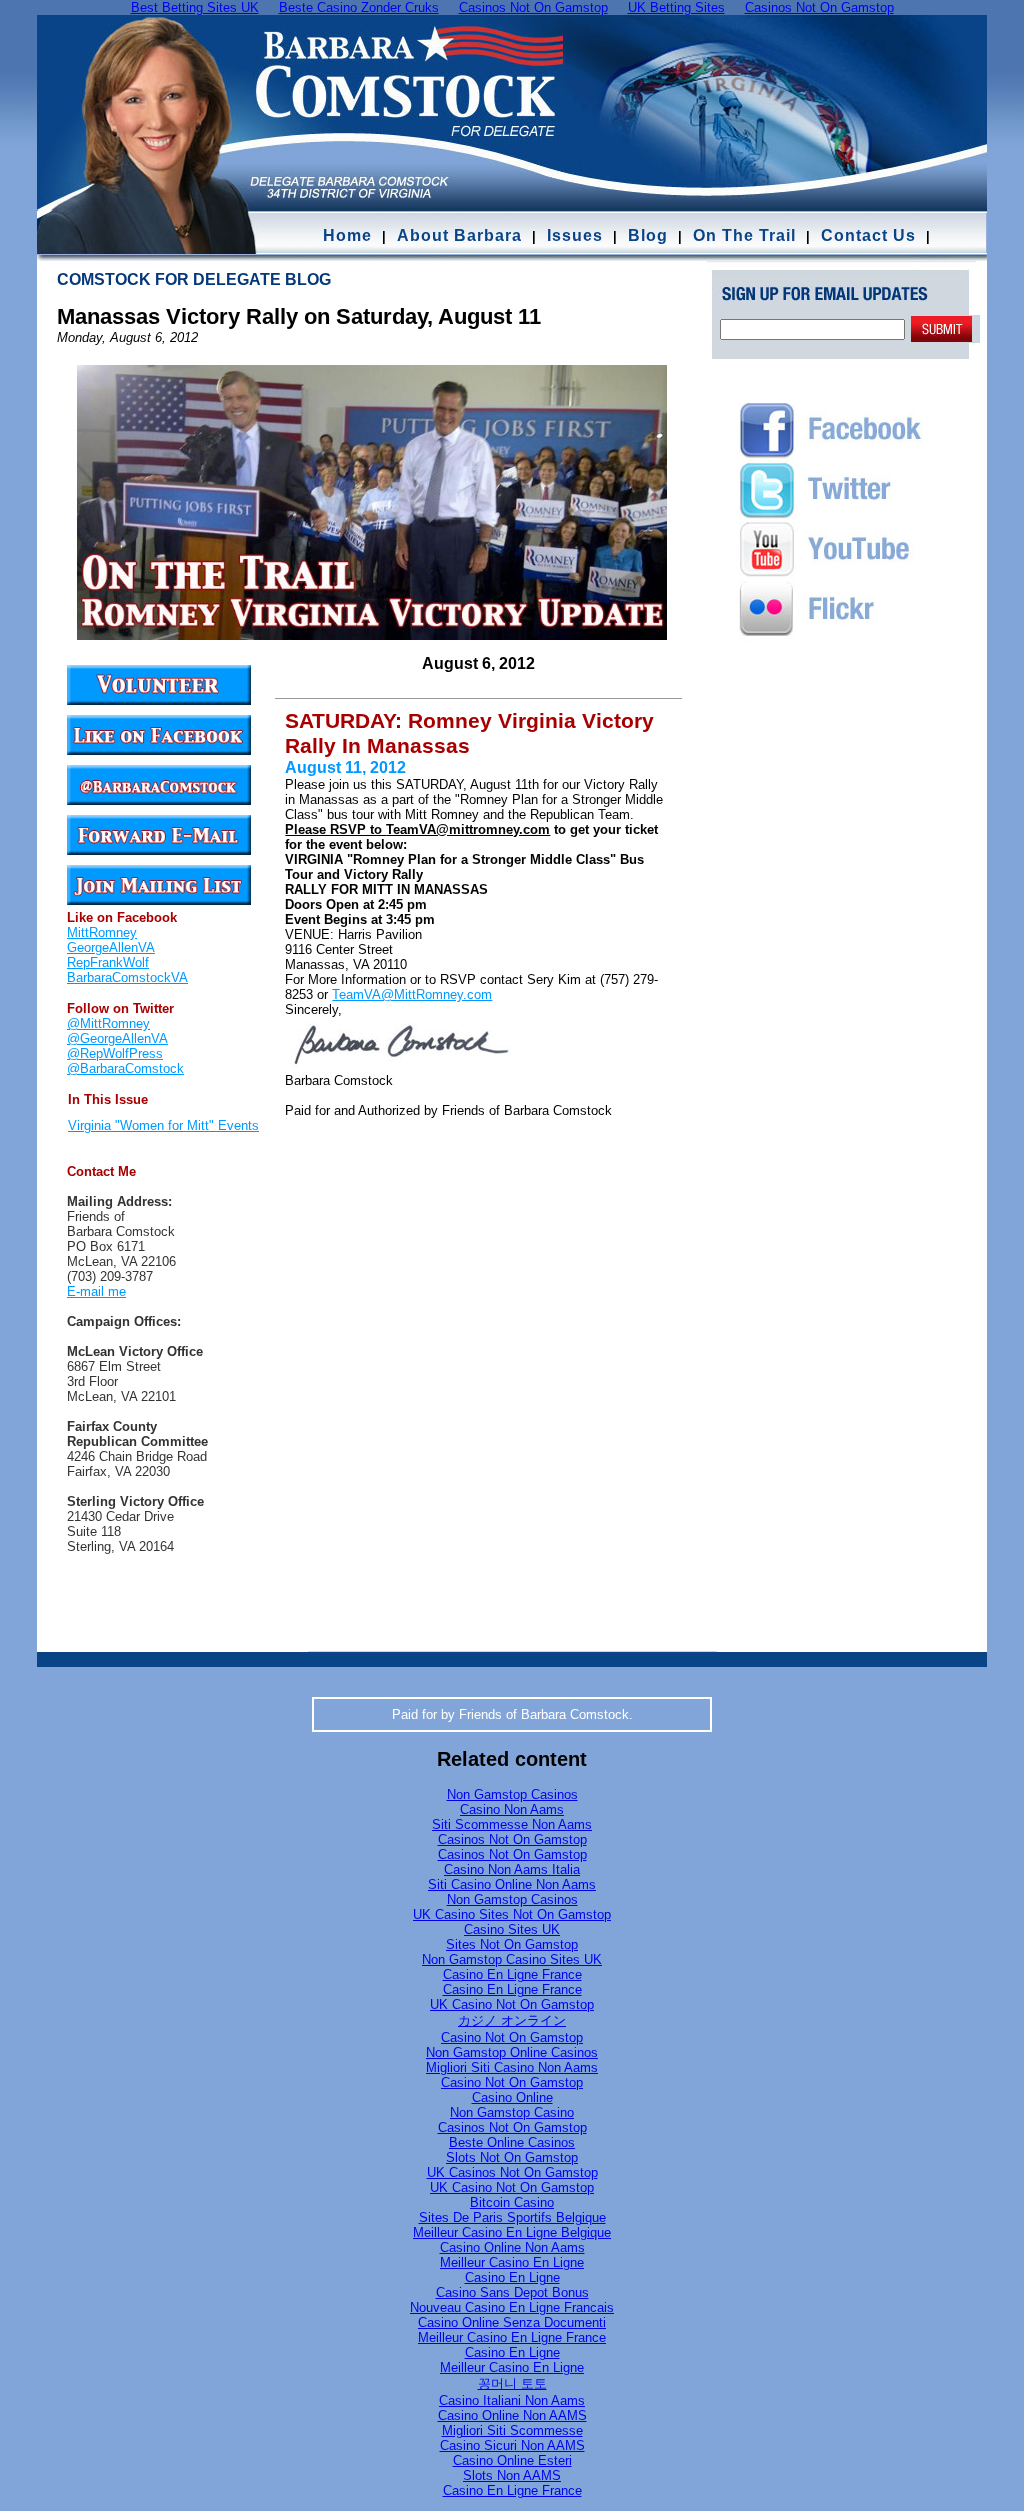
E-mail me (96, 1291)
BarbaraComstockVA (127, 977)
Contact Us (871, 235)
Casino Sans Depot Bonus (512, 2292)
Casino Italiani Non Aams (512, 2400)
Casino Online (512, 2097)
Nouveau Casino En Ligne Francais (512, 2307)
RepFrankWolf (108, 962)
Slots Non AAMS (512, 2475)
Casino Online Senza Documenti (512, 2322)
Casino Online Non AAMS (512, 2415)
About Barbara (459, 235)
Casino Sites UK (512, 1929)
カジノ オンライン (512, 2020)
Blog (648, 235)
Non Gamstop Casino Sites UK (512, 1959)
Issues (575, 235)
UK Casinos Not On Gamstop (512, 2172)
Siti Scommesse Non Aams (512, 1824)
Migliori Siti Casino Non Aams (512, 2067)
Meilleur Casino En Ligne (512, 2262)
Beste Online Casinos (512, 2142)
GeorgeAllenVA (111, 947)
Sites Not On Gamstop (512, 1944)
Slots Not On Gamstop (512, 2157)
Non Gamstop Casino (512, 2112)
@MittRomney (108, 1023)
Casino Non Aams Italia (512, 1869)
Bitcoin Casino (512, 2202)
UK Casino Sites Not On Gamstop (512, 1914)
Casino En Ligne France (512, 1974)
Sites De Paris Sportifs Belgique (512, 2217)
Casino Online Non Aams (512, 2247)
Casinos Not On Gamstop (512, 1839)
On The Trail (744, 235)
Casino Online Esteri (512, 2460)
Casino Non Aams (512, 1809)
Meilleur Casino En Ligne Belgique (512, 2232)
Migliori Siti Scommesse (512, 2430)
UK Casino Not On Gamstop (512, 2004)
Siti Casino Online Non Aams (512, 1884)
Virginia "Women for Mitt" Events (163, 1125)
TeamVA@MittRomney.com (412, 994)
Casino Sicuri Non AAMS (512, 2445)
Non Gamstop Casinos (512, 1794)
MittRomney (102, 932)
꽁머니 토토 (512, 2383)
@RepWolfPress (115, 1053)
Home (347, 235)
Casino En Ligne (512, 2277)
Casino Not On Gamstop (512, 2037)
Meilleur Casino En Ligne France (512, 2337)
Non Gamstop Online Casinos (512, 2052)
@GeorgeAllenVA (117, 1038)
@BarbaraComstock (125, 1068)
